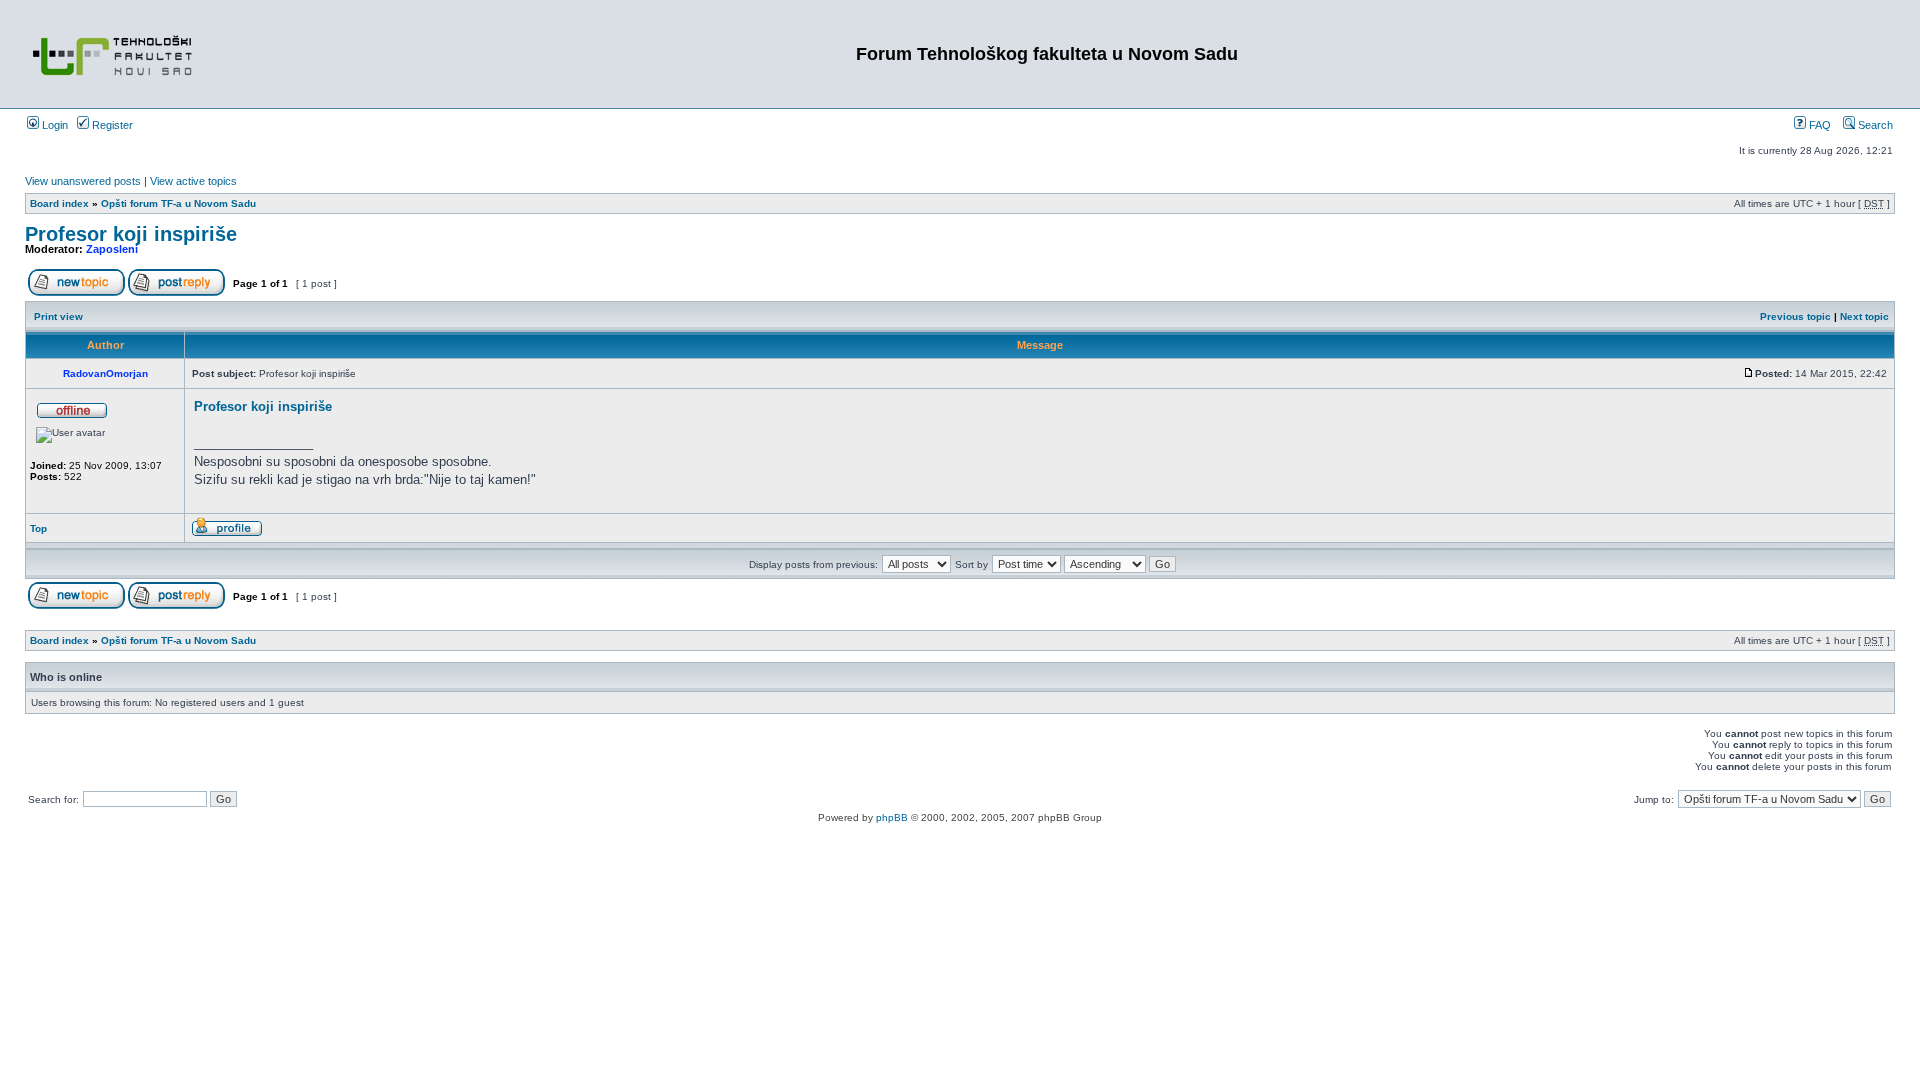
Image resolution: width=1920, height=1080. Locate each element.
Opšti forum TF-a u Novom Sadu (178, 203)
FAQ (1818, 125)
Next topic (1864, 316)
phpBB (892, 817)
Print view (58, 316)
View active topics (193, 181)
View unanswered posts (83, 181)
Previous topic (1795, 316)
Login (53, 125)
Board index (59, 203)
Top (38, 528)
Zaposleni (112, 249)
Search (1874, 125)
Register (111, 125)
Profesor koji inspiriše (131, 234)
